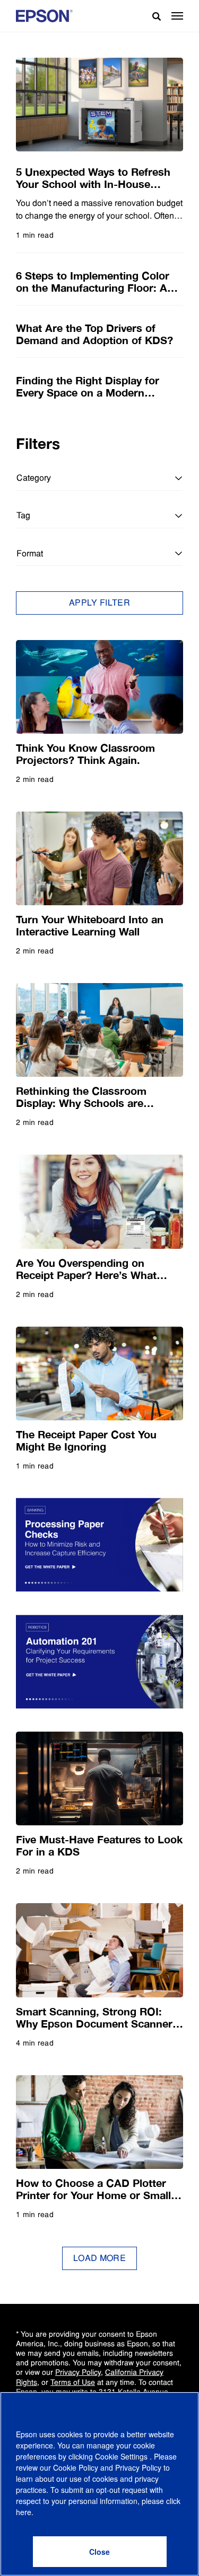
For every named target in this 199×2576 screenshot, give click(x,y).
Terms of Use (73, 2382)
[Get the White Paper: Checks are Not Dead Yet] (99, 1545)
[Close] (100, 2552)
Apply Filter (99, 603)
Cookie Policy (76, 2467)
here (24, 2512)
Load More (99, 2258)
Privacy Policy (78, 2372)
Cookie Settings (122, 2456)
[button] (177, 16)
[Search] (152, 16)
